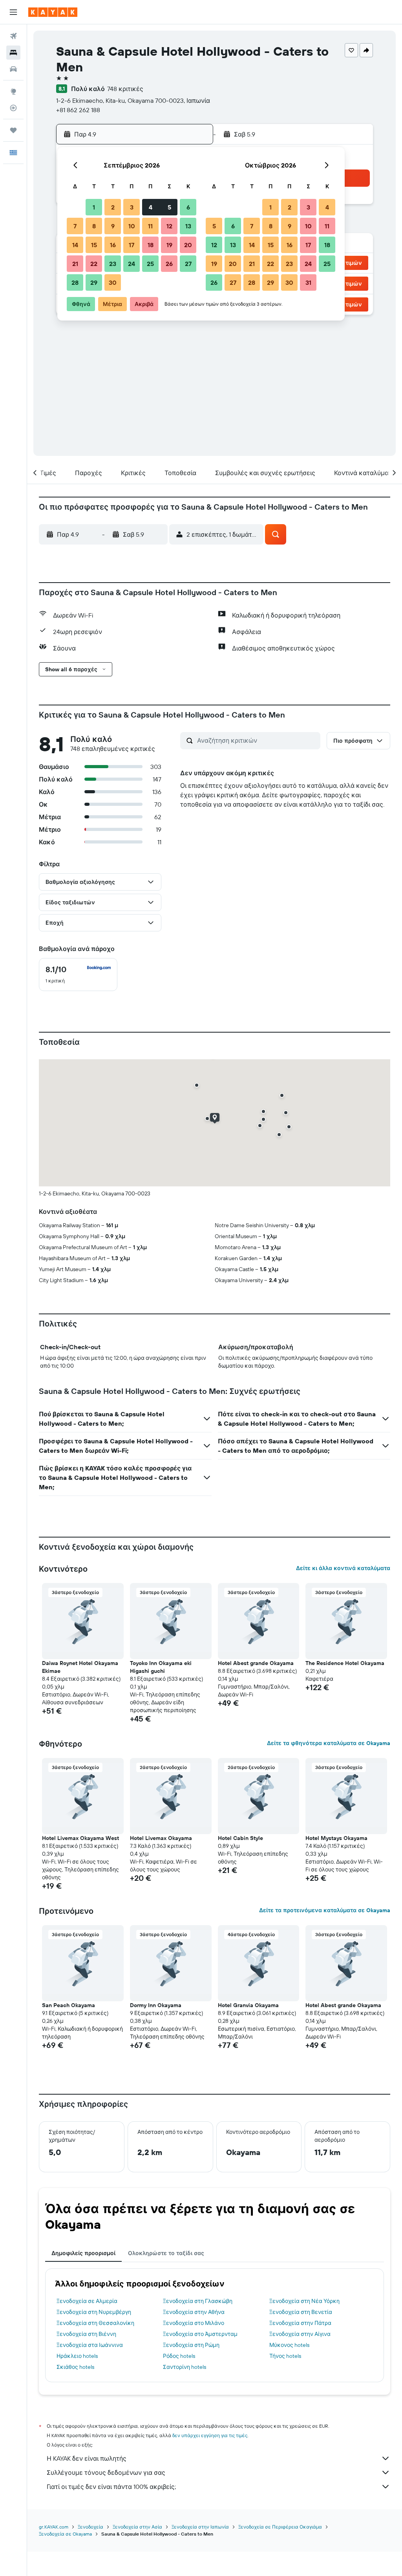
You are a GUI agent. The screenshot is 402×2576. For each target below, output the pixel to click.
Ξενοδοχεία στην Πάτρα (300, 2323)
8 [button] (94, 226)
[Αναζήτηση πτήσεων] (13, 36)
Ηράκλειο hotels (77, 2356)
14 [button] (75, 245)
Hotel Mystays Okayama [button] (336, 1838)
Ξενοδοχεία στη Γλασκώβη (198, 2301)
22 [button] (94, 264)
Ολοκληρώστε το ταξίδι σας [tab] (166, 2253)
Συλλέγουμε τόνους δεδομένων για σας (106, 2472)
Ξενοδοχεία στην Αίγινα (300, 2334)
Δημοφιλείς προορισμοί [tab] (83, 2253)
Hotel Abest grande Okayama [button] (256, 1663)
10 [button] (132, 226)
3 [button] (132, 207)
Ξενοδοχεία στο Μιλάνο (194, 2323)
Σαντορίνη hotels (185, 2367)
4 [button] (151, 207)
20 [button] (188, 245)
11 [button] (150, 226)
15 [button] (94, 245)
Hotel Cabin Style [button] (240, 1838)
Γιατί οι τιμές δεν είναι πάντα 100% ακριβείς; (111, 2487)
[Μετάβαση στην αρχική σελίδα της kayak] (53, 12)
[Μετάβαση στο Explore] (13, 91)
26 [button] (169, 264)
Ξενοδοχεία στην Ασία (137, 2527)
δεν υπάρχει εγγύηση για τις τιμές (210, 2435)
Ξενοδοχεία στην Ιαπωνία (200, 2527)
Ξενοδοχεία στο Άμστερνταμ (200, 2334)
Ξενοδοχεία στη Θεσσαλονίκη (95, 2323)
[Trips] (13, 130)
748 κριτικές (125, 89)
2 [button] (113, 207)
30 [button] (113, 282)
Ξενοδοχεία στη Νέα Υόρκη (304, 2301)
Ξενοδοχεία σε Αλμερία (87, 2301)
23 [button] (113, 264)
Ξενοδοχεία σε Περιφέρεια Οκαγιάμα (280, 2527)
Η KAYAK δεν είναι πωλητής (87, 2458)
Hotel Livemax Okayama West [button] (80, 1838)
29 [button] (94, 282)
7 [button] (75, 226)
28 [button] (75, 282)
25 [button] (150, 264)
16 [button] (113, 245)
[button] (13, 12)
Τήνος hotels (285, 2356)
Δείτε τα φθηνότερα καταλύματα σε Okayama (329, 1743)
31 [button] (308, 282)
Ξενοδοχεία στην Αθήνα (194, 2312)
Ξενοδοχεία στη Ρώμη (191, 2345)
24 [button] (132, 264)
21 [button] (75, 264)
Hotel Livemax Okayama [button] (161, 1838)
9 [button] (113, 226)
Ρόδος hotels (179, 2356)
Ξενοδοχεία (90, 2527)
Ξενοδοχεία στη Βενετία (301, 2312)
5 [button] (169, 207)
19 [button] (169, 245)
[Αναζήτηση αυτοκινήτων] (13, 69)
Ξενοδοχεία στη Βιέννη (86, 2334)
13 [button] (188, 226)
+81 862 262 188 (78, 110)
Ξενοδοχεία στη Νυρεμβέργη (94, 2312)
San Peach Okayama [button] (69, 2005)
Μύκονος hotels (289, 2345)
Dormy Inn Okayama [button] (156, 2005)
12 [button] (169, 226)
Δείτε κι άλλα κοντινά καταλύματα (343, 1568)
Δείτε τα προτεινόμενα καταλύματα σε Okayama (325, 1910)
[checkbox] (78, 975)
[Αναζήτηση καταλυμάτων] (13, 53)
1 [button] (94, 207)
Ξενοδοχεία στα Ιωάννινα (90, 2345)
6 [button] (188, 207)
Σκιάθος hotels (75, 2367)
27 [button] (188, 264)
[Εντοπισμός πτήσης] (13, 108)
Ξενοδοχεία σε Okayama (65, 2534)
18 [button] (151, 245)
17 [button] (132, 245)
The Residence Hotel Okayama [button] (345, 1663)
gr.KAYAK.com (54, 2527)
